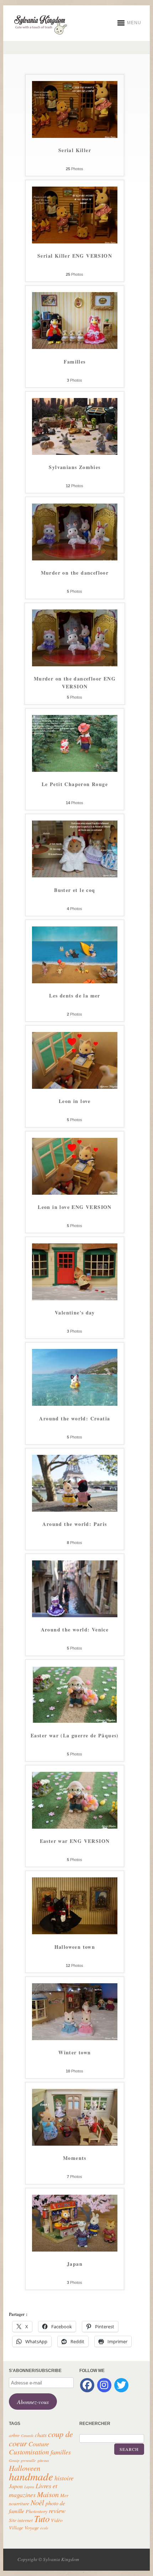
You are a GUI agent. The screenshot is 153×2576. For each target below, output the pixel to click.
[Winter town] (75, 2039)
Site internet (21, 2520)
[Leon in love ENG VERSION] (75, 1193)
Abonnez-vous (33, 2402)
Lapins (29, 2487)
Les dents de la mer (75, 996)
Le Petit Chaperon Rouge (75, 784)
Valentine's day (75, 1313)
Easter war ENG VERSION (75, 1841)
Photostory (36, 2511)
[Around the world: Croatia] (75, 1404)
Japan (75, 2264)
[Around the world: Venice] (75, 1616)
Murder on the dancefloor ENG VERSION (75, 683)
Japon (16, 2486)
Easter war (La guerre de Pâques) (75, 1735)
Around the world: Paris (75, 1524)
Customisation (29, 2452)
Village (16, 2527)
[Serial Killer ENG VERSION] (75, 242)
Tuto (42, 2518)
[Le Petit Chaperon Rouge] (75, 770)
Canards (27, 2436)
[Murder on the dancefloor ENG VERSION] (75, 665)
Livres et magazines (33, 2490)
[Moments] (75, 2144)
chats (41, 2435)
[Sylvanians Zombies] (75, 453)
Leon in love (75, 1101)
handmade (31, 2476)
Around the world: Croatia (75, 1418)
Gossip (14, 2461)
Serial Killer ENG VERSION (75, 256)
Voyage (32, 2527)
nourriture (19, 2503)
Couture (39, 2444)
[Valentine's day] (75, 1299)
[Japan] (75, 2250)
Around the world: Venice (75, 1630)
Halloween (25, 2468)
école (44, 2528)
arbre (14, 2435)
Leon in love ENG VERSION (75, 1207)
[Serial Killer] (75, 136)
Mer (64, 2495)
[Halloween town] (75, 1933)
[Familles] (75, 348)
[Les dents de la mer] (75, 982)
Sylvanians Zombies (75, 467)
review (57, 2511)
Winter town (75, 2052)
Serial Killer (75, 150)
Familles (75, 362)
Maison (48, 2494)
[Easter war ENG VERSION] (75, 1827)
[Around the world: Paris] (75, 1510)
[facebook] (87, 2385)
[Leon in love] (75, 1087)
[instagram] (104, 2385)
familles (61, 2452)
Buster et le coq (75, 890)
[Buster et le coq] (75, 876)
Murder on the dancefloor (75, 573)
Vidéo (57, 2520)
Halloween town (75, 1947)
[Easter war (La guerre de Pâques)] (75, 1722)
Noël (37, 2502)
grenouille (28, 2461)
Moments (75, 2158)
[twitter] (121, 2385)
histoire (64, 2478)
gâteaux (43, 2461)
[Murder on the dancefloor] (75, 559)
